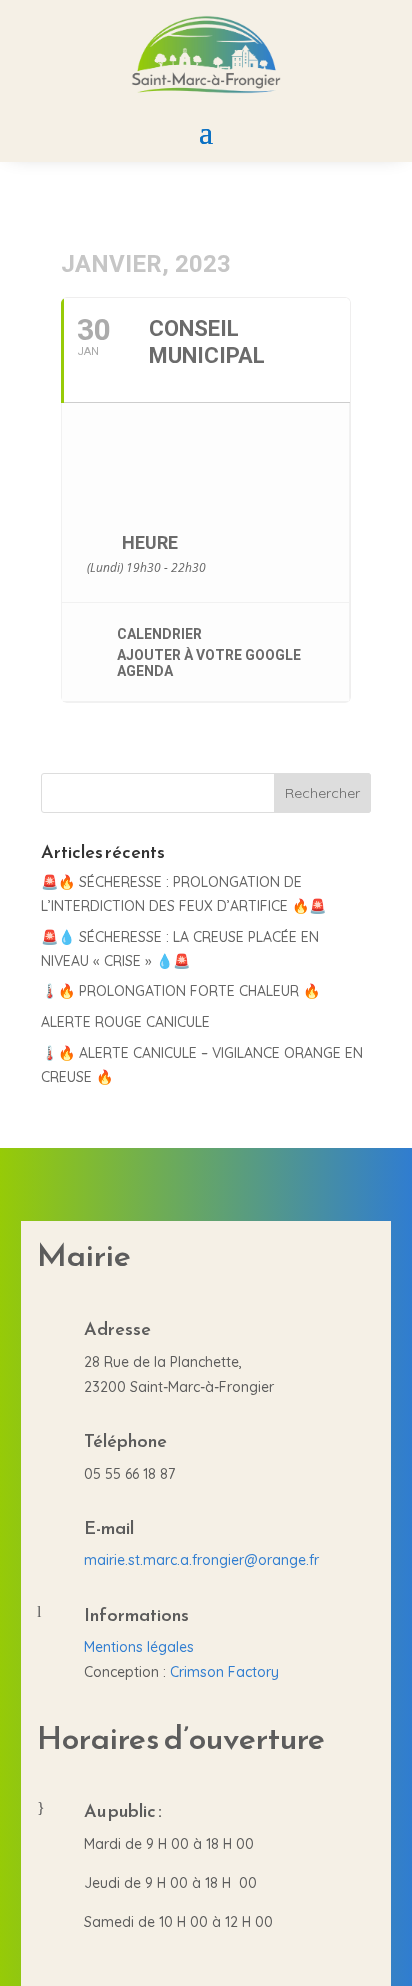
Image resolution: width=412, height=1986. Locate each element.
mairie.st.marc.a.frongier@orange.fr (201, 1560)
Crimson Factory (224, 1672)
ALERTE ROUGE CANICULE (125, 1022)
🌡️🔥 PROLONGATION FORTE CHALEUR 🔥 (180, 991)
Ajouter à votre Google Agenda (209, 663)
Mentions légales (139, 1647)
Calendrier (159, 634)
